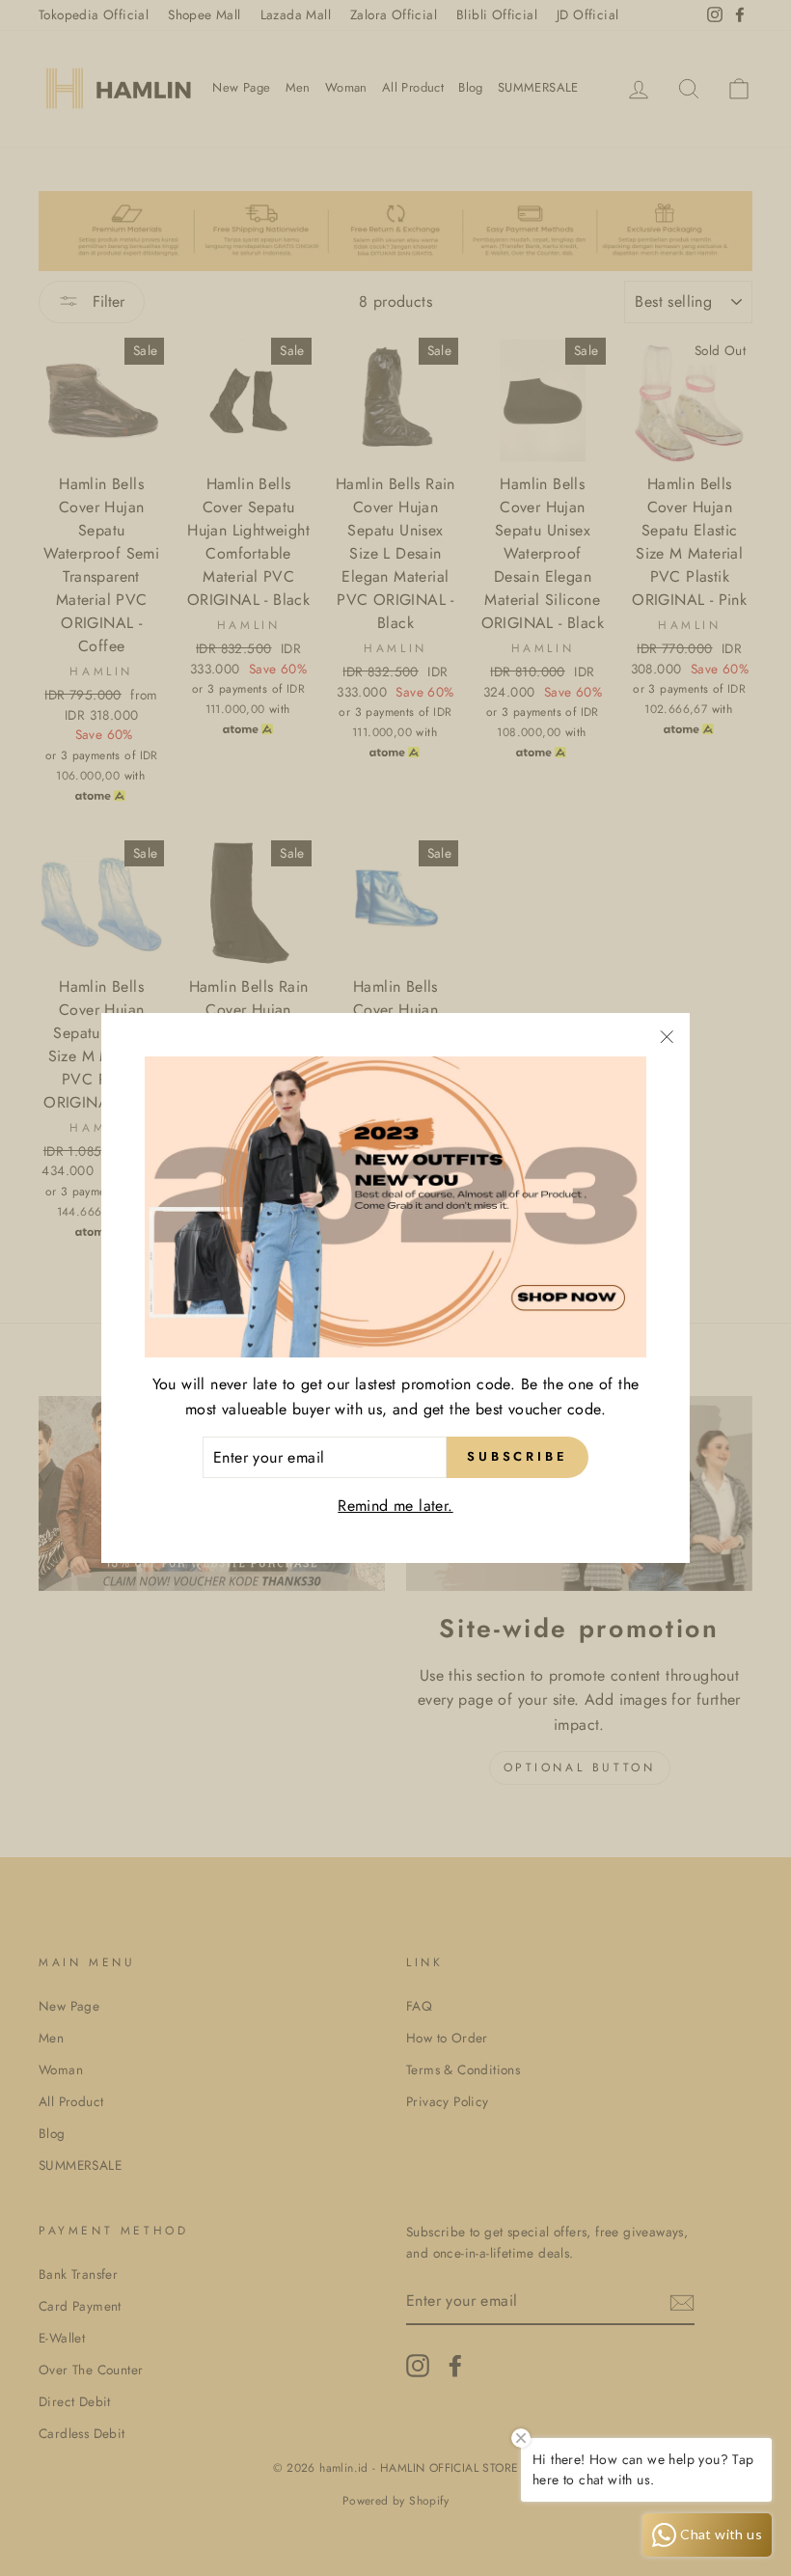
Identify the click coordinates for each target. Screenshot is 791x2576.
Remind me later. (395, 1506)
